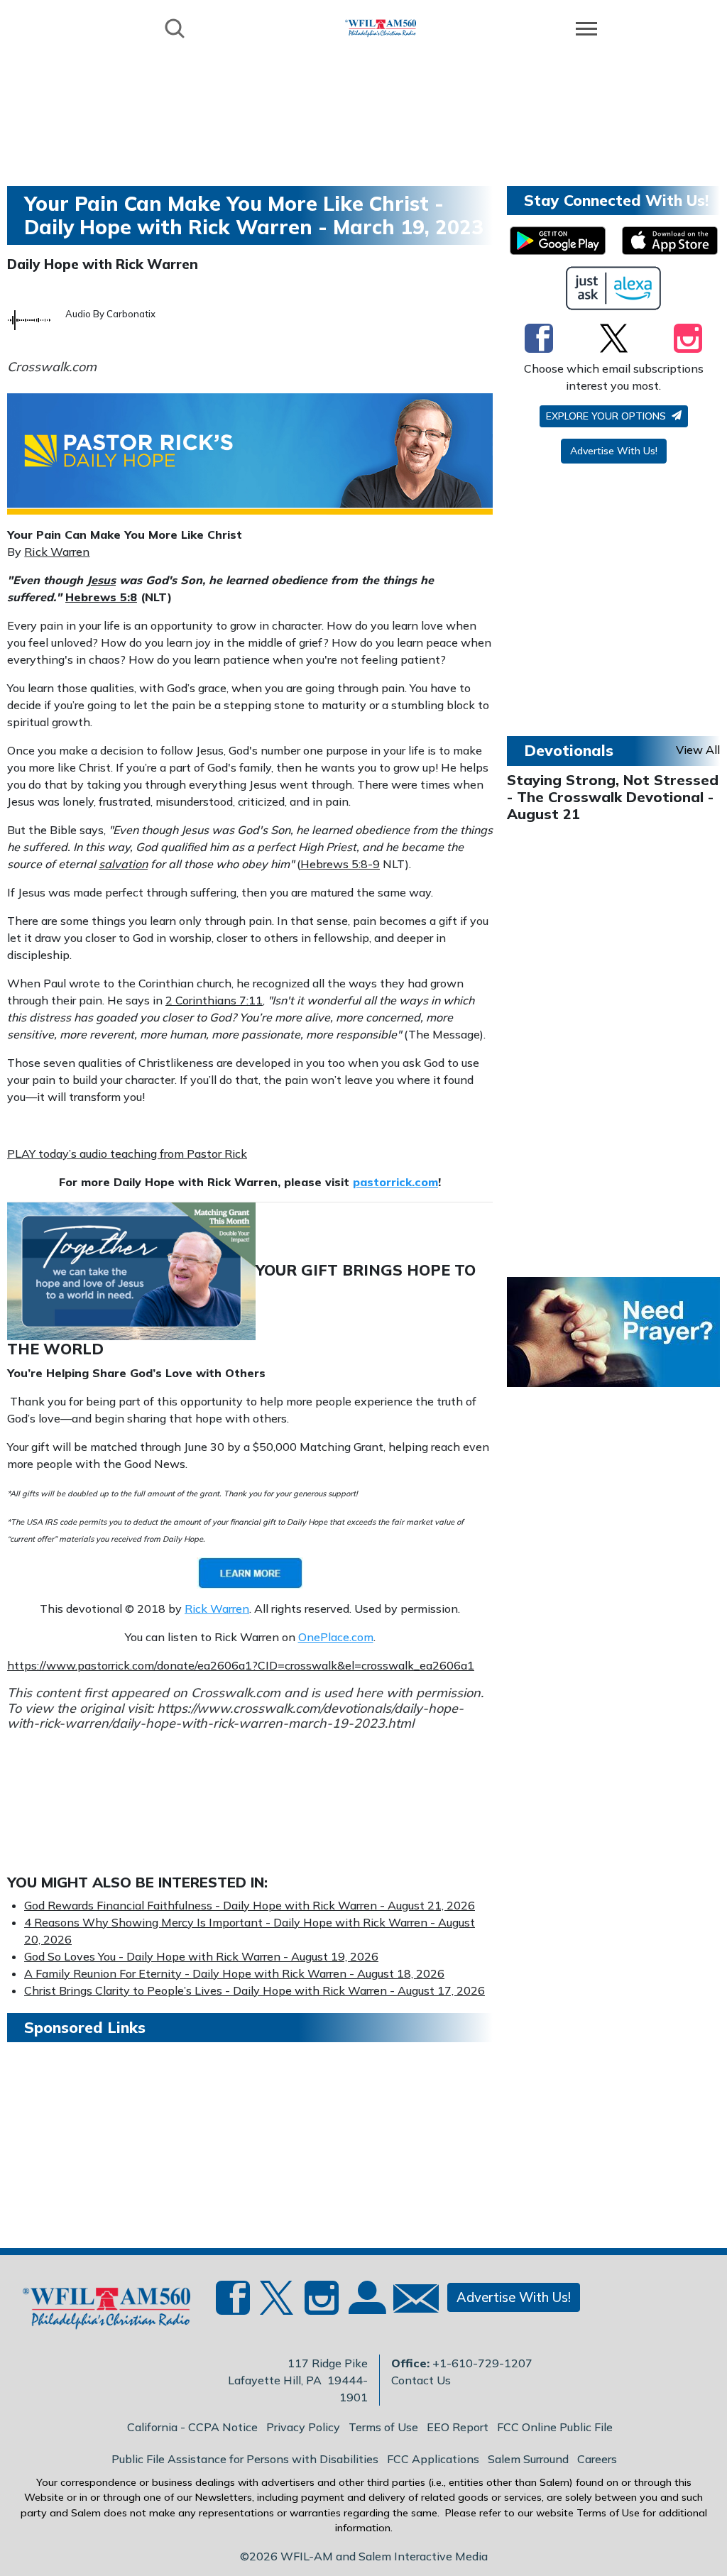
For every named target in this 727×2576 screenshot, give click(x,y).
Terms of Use (383, 2427)
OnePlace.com (336, 1637)
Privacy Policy (303, 2427)
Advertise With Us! (614, 451)
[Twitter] (614, 338)
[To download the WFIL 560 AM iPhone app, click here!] (670, 241)
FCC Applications (433, 2459)
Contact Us (421, 2380)
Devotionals (569, 750)
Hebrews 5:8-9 (340, 864)
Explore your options (607, 416)
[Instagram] (688, 338)
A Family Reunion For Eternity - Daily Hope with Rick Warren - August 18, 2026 (234, 1973)
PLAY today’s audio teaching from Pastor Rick (127, 1153)
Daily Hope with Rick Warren (103, 264)
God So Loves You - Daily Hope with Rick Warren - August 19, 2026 (201, 1956)
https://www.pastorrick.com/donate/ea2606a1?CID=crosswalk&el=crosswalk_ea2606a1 (241, 1665)
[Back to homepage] (381, 27)
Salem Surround (528, 2459)
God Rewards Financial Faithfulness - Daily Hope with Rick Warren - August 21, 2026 (250, 1905)
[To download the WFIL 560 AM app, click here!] (558, 241)
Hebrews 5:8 (101, 597)
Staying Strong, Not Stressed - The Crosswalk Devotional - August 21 (613, 797)
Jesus (101, 580)
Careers (597, 2459)
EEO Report (458, 2427)
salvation (123, 864)
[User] (366, 2306)
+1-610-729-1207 (482, 2363)
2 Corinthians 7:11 (214, 1000)
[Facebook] (539, 338)
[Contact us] (410, 2302)
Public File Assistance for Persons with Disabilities (245, 2459)
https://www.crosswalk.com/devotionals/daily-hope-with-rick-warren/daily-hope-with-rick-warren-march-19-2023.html (235, 1716)
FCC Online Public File (555, 2427)
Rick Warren (57, 552)
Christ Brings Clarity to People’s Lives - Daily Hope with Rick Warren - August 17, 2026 (255, 1990)
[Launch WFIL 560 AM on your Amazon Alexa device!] (614, 288)
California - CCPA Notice (192, 2427)
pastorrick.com (395, 1182)
